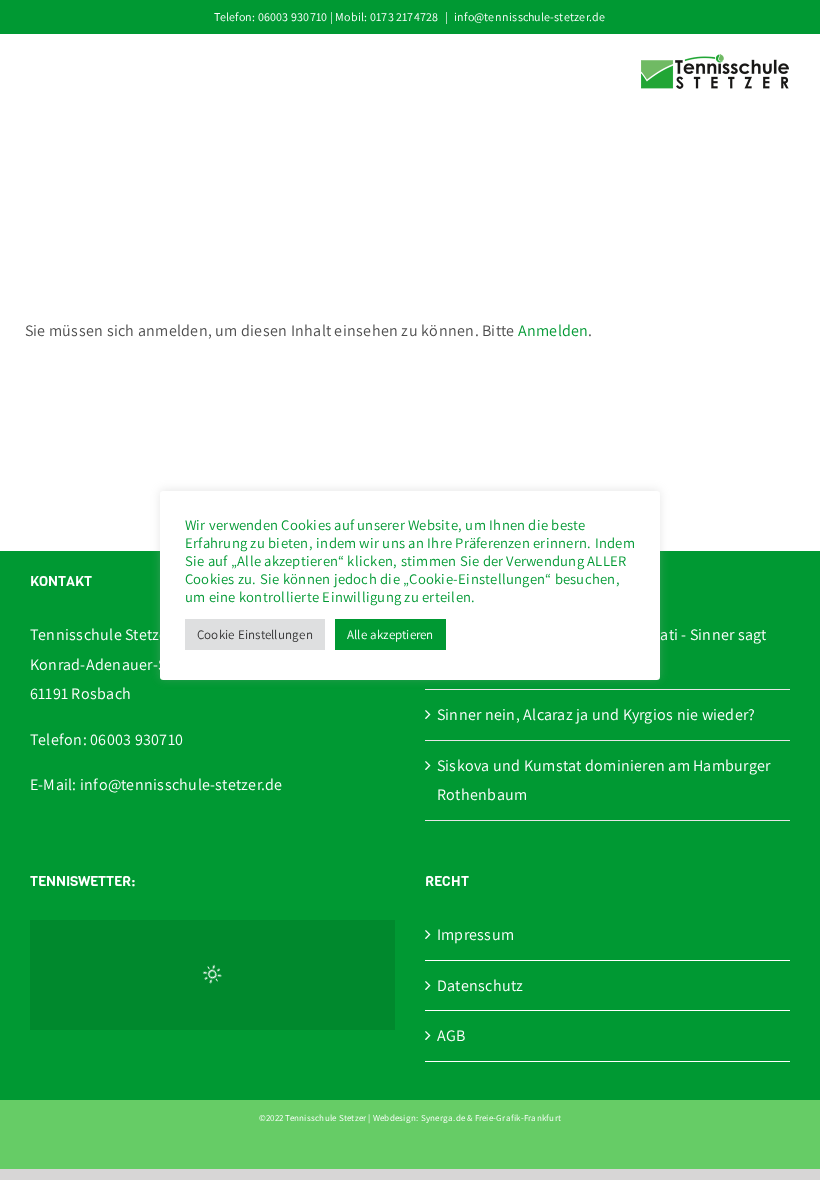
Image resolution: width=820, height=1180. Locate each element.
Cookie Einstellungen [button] (255, 634)
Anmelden (553, 330)
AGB (451, 1035)
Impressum (475, 934)
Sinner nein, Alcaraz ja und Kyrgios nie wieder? (596, 714)
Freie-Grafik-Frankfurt (518, 1118)
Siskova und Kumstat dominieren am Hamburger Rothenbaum (603, 780)
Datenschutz (480, 985)
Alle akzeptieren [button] (390, 634)
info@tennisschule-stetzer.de (530, 16)
